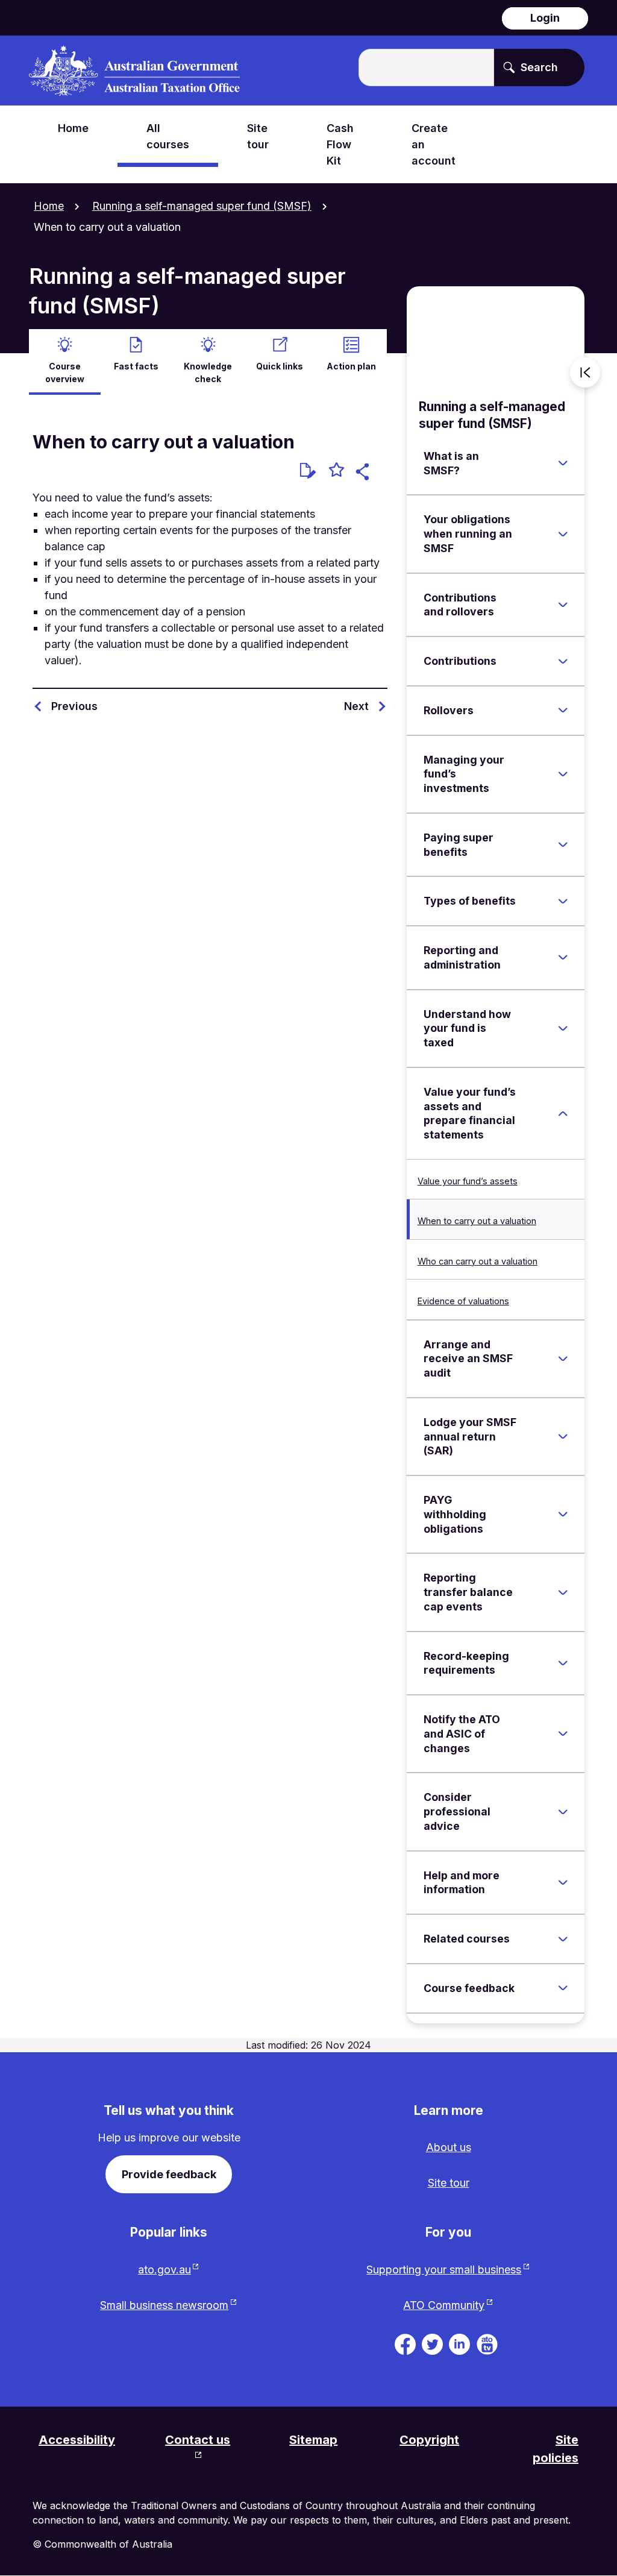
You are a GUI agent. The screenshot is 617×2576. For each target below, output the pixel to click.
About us (449, 2147)
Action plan (351, 366)
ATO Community (444, 2305)
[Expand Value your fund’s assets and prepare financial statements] (563, 1113)
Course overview (65, 372)
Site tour (449, 2183)
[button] (364, 473)
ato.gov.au (164, 2270)
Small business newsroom (164, 2305)
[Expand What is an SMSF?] (563, 463)
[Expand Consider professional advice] (563, 1812)
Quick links (280, 366)
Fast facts (136, 366)
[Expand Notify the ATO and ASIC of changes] (563, 1734)
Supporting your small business (444, 2270)
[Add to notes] (308, 471)
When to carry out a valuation (477, 1221)
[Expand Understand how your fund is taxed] (563, 1028)
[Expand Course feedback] (563, 1988)
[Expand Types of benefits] (563, 901)
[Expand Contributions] (563, 661)
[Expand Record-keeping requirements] (563, 1663)
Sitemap (313, 2440)
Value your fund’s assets (468, 1181)
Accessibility (77, 2440)
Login (545, 18)
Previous (74, 706)
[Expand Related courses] (563, 1939)
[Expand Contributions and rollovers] (563, 605)
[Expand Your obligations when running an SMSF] (563, 534)
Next (356, 706)
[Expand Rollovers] (563, 711)
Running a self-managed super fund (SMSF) (202, 206)
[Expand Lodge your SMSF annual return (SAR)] (563, 1437)
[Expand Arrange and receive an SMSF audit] (563, 1359)
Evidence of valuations (463, 1301)
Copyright (429, 2440)
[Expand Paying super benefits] (563, 845)
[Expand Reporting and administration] (563, 958)
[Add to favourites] (337, 471)
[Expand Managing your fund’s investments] (563, 774)
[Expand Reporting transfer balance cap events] (563, 1592)
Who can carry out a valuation (478, 1261)
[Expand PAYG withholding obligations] (563, 1515)
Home (49, 206)
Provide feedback (169, 2174)
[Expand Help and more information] (563, 1882)
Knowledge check (208, 372)
